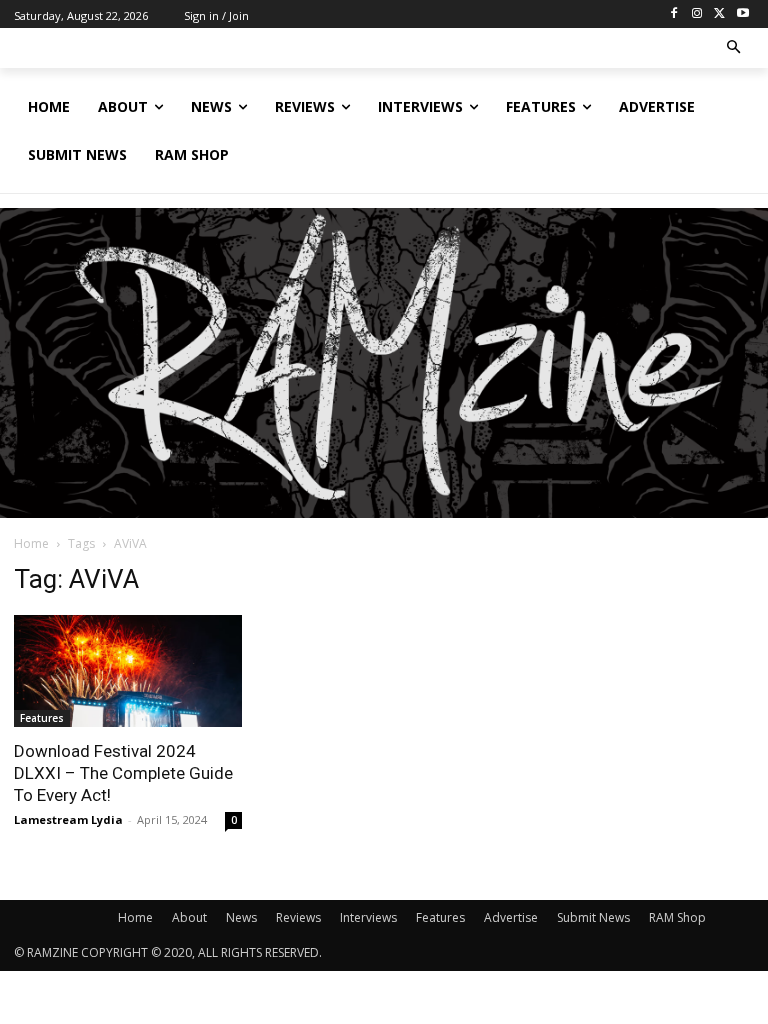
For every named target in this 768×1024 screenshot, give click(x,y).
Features (42, 718)
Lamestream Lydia (68, 819)
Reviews (298, 917)
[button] (734, 48)
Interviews (368, 917)
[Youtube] (742, 14)
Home (31, 543)
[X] (719, 14)
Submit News (593, 917)
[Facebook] (674, 14)
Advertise (511, 917)
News (241, 917)
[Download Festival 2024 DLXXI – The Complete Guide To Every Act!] (128, 671)
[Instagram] (697, 14)
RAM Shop (677, 917)
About (189, 917)
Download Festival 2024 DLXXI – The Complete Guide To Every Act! (123, 773)
